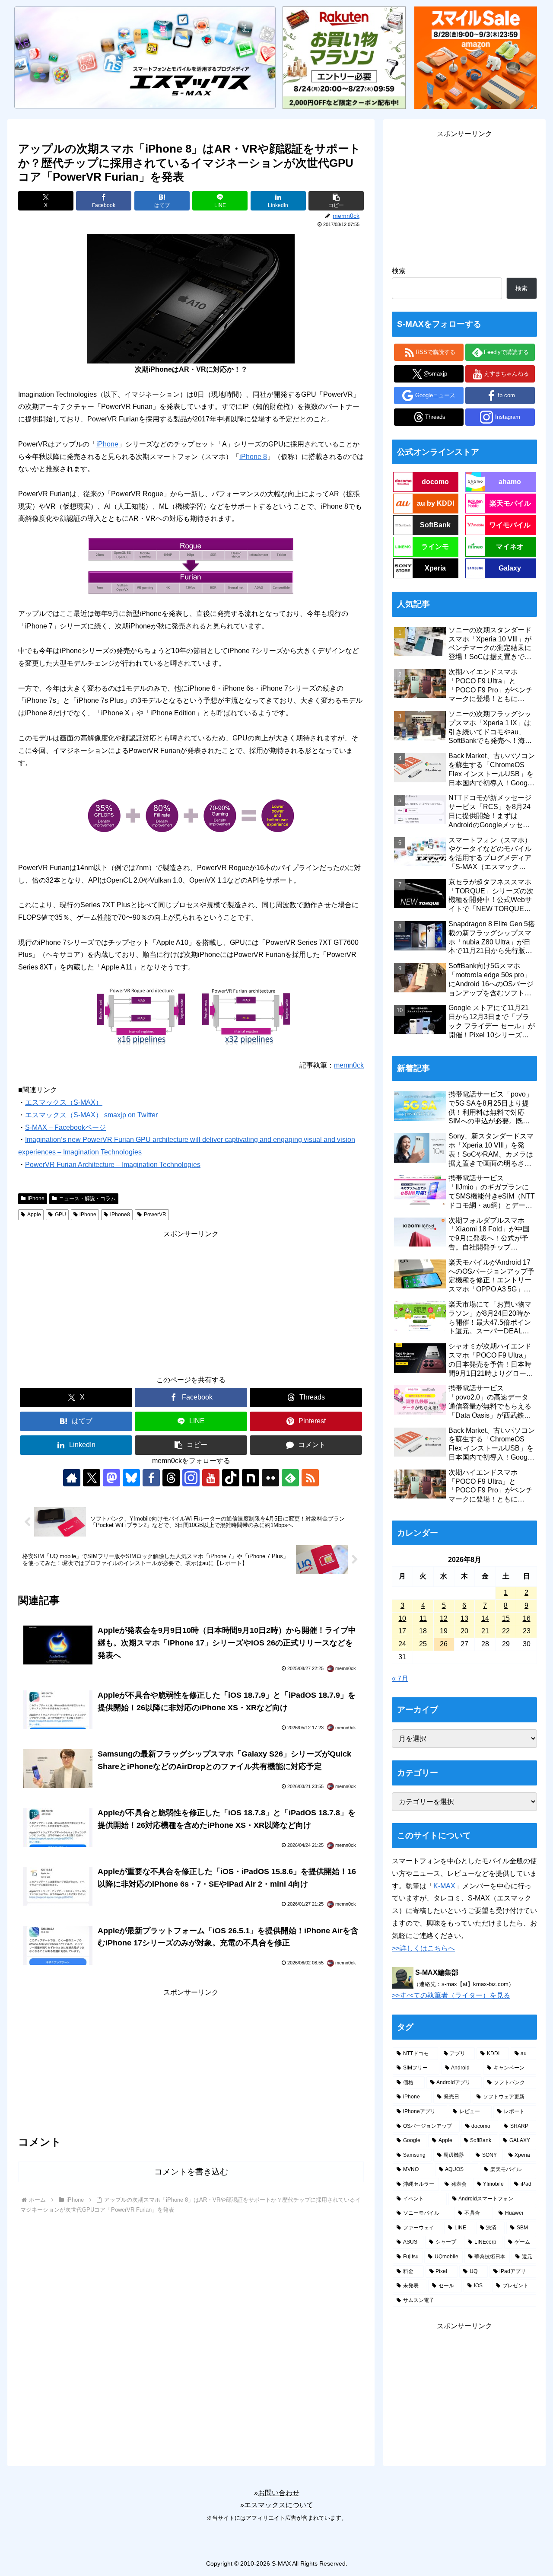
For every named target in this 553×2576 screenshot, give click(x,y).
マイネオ (510, 547)
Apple (34, 1215)
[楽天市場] (344, 57)
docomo (435, 482)
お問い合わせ (279, 2493)
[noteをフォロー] (251, 1478)
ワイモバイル (510, 525)
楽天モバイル (510, 503)
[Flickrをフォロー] (270, 1478)
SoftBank (435, 525)
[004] (191, 1016)
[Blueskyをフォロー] (131, 1478)
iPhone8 (120, 1215)
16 (527, 1618)
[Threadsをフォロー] (171, 1478)
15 (506, 1618)
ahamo (510, 482)
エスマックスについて (279, 2505)
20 (464, 1631)
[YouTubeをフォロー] (211, 1478)
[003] (191, 815)
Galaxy (510, 568)
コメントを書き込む (191, 2172)
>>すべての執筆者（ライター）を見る (451, 1995)
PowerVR (155, 1215)
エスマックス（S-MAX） (64, 1102)
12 (444, 1618)
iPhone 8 (253, 457)
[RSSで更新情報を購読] (310, 1478)
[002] (191, 566)
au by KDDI (435, 503)
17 (402, 1631)
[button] (336, 201)
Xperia (435, 568)
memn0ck (349, 1065)
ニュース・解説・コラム (87, 1199)
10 (402, 1618)
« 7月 (400, 1679)
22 (506, 1631)
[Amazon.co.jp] (476, 57)
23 (527, 1631)
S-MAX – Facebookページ (65, 1127)
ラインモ (435, 547)
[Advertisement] (191, 1301)
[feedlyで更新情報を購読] (290, 1478)
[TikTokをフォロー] (231, 1478)
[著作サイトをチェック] (72, 1478)
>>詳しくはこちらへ (423, 1948)
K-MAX (444, 1886)
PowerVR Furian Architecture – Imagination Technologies (113, 1165)
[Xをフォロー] (92, 1478)
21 (485, 1631)
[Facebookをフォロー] (151, 1478)
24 (402, 1644)
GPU (60, 1215)
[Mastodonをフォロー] (111, 1478)
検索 (399, 271)
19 (444, 1631)
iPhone (107, 444)
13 (464, 1618)
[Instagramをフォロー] (191, 1478)
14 (485, 1618)
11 (423, 1618)
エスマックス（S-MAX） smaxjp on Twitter (91, 1115)
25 (423, 1644)
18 (423, 1631)
